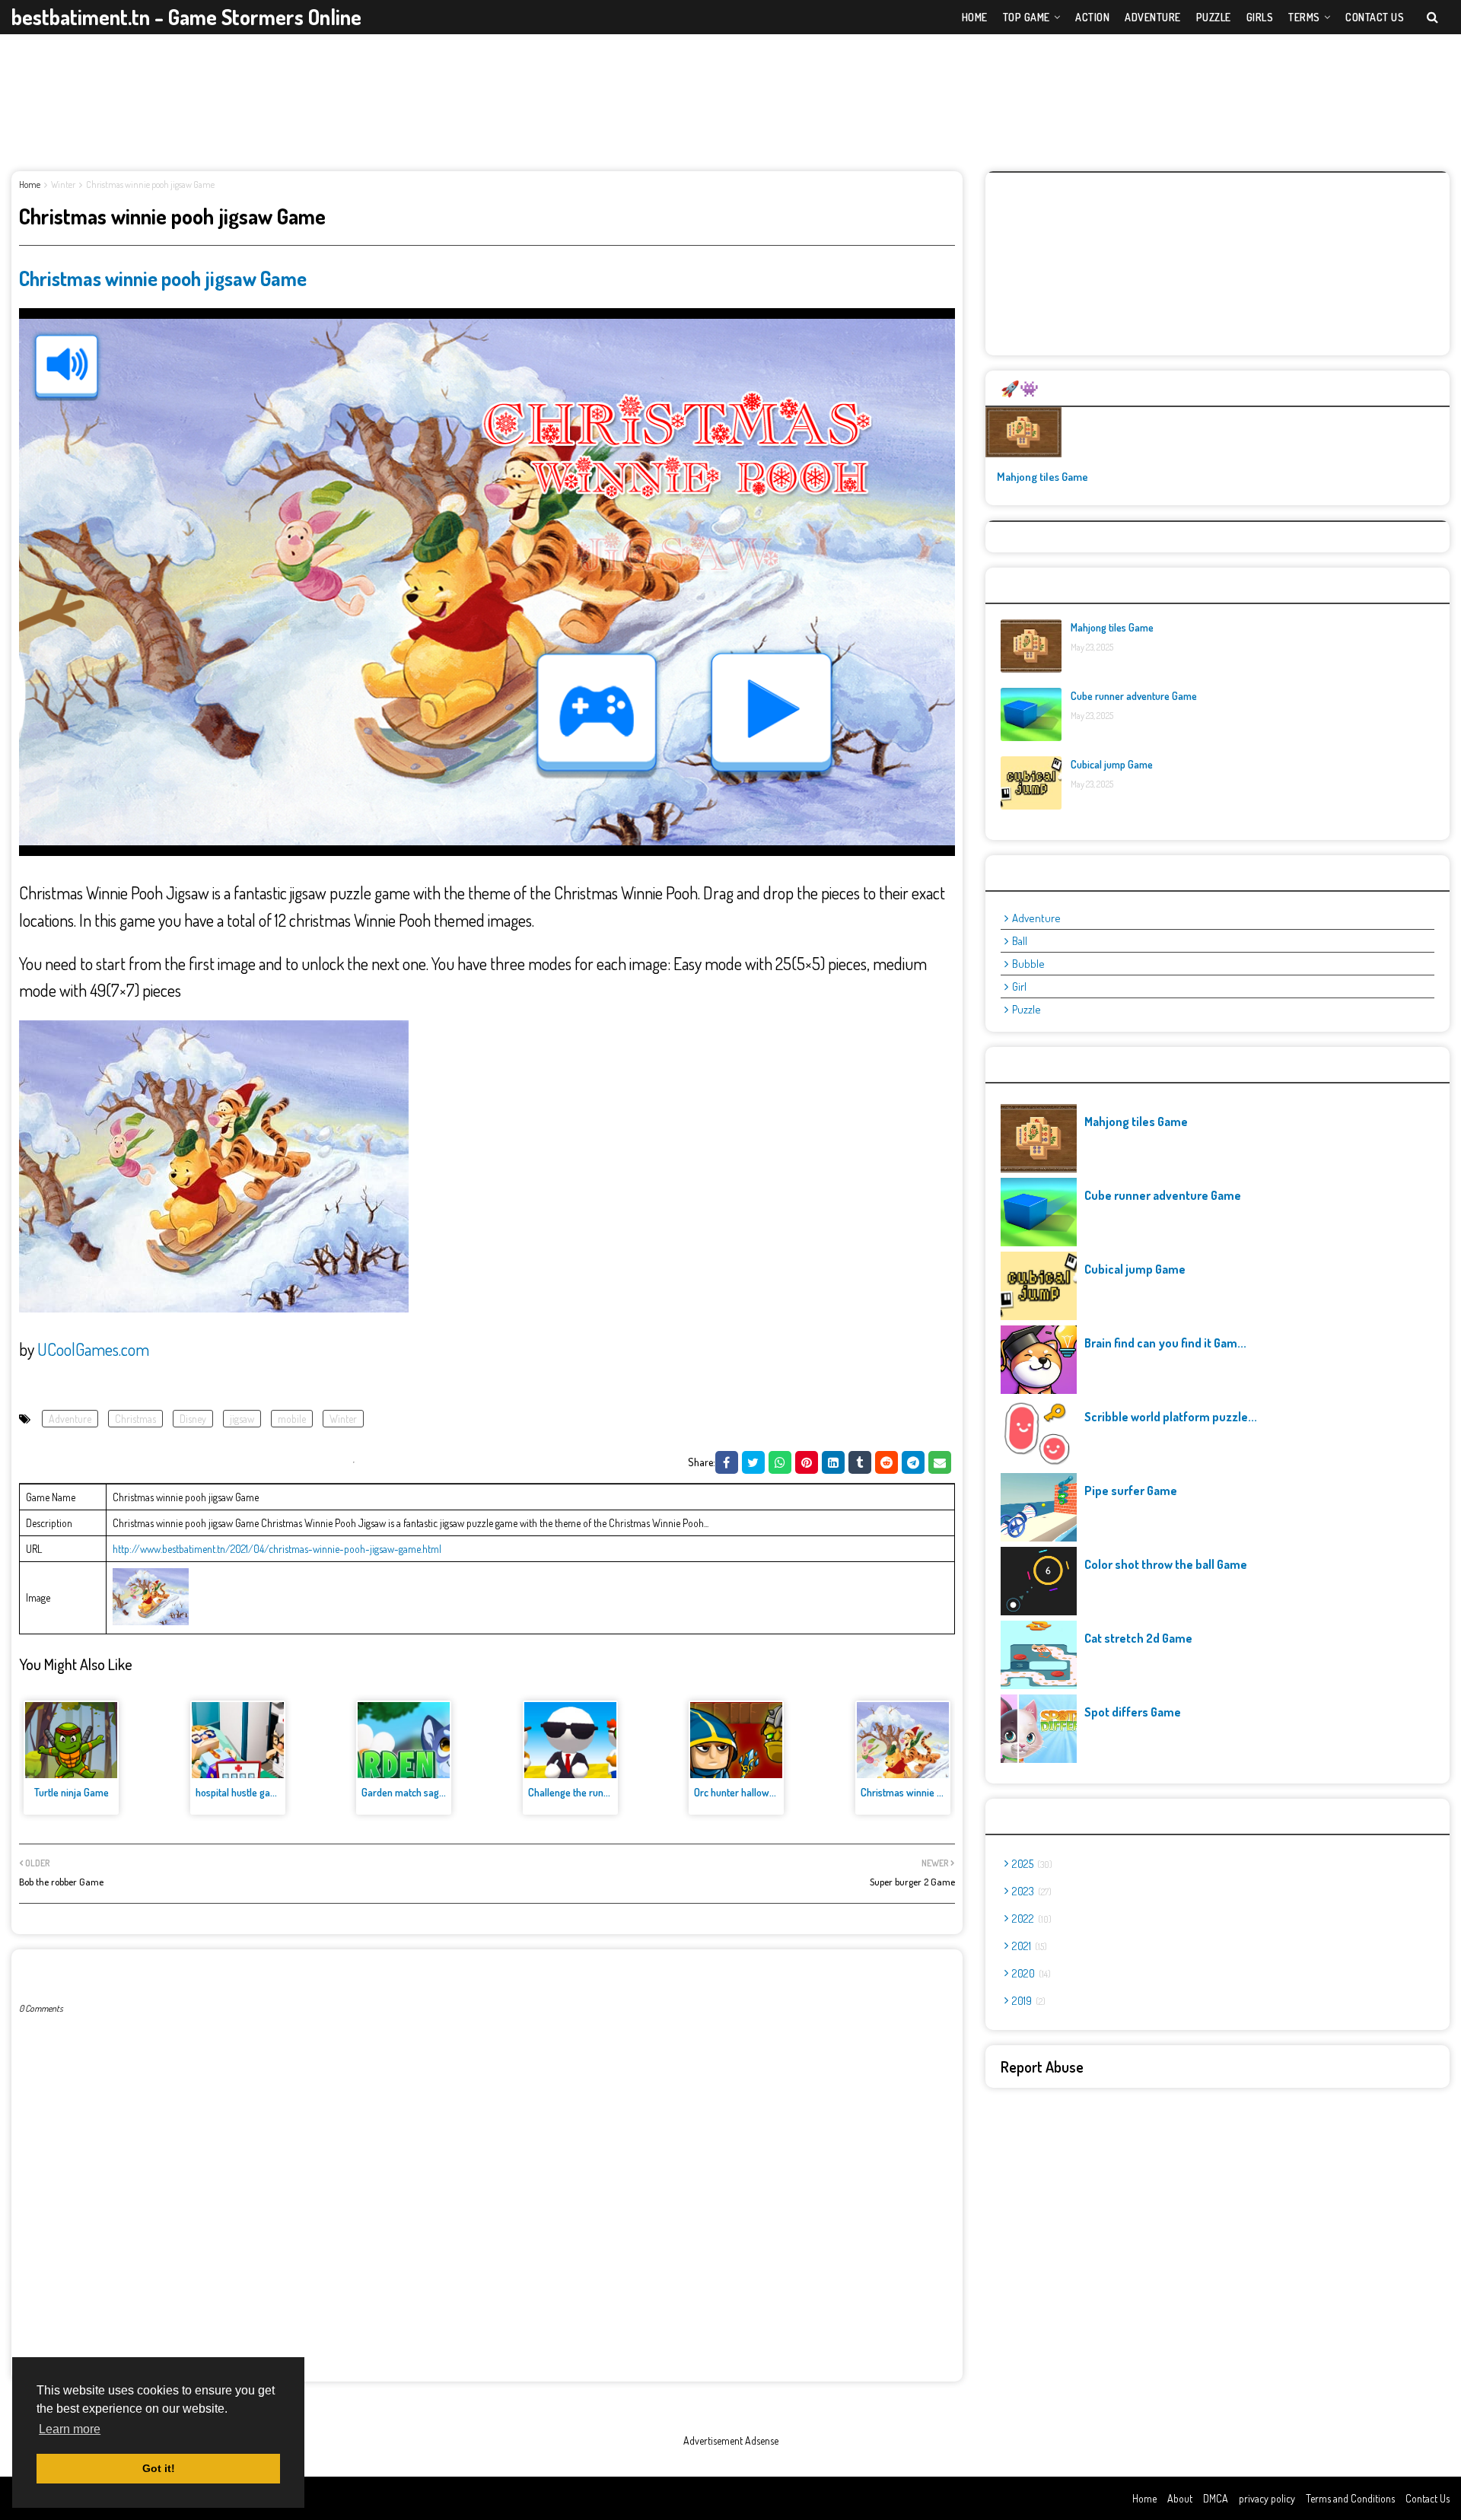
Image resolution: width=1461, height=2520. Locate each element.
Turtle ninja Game (72, 1792)
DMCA (1216, 2498)
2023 (1030, 1891)
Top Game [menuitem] (1027, 17)
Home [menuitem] (975, 17)
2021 (1028, 1946)
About (1180, 2498)
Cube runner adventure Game (1134, 696)
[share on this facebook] (727, 1462)
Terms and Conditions (1350, 2498)
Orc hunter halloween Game (753, 1792)
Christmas (135, 1419)
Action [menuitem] (1092, 17)
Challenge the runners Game (589, 1792)
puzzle (1027, 1009)
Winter (63, 185)
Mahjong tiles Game (1042, 477)
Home (30, 185)
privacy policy (1267, 2498)
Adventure (70, 1419)
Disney (193, 1419)
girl (1019, 986)
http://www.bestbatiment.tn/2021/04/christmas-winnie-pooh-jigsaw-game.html (277, 1549)
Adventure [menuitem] (1153, 17)
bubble (1028, 964)
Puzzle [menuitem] (1214, 17)
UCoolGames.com (93, 1349)
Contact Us (1428, 2498)
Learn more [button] (70, 2429)
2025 (1031, 1864)
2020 (1030, 1973)
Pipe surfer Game (1131, 1491)
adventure (1036, 918)
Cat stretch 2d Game (1138, 1638)
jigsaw (242, 1419)
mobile (292, 1419)
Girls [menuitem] (1260, 17)
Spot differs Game (1133, 1712)
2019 (1027, 2001)
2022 (1030, 1919)
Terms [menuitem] (1304, 17)
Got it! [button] (159, 2468)
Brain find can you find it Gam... (1165, 1343)
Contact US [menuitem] (1375, 17)
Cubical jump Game (1112, 764)
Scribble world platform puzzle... (1171, 1417)
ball (1020, 941)
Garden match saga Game (417, 1792)
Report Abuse (1042, 2067)
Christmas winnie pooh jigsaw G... (932, 1792)
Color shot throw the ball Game (1166, 1564)
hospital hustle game (240, 1792)
